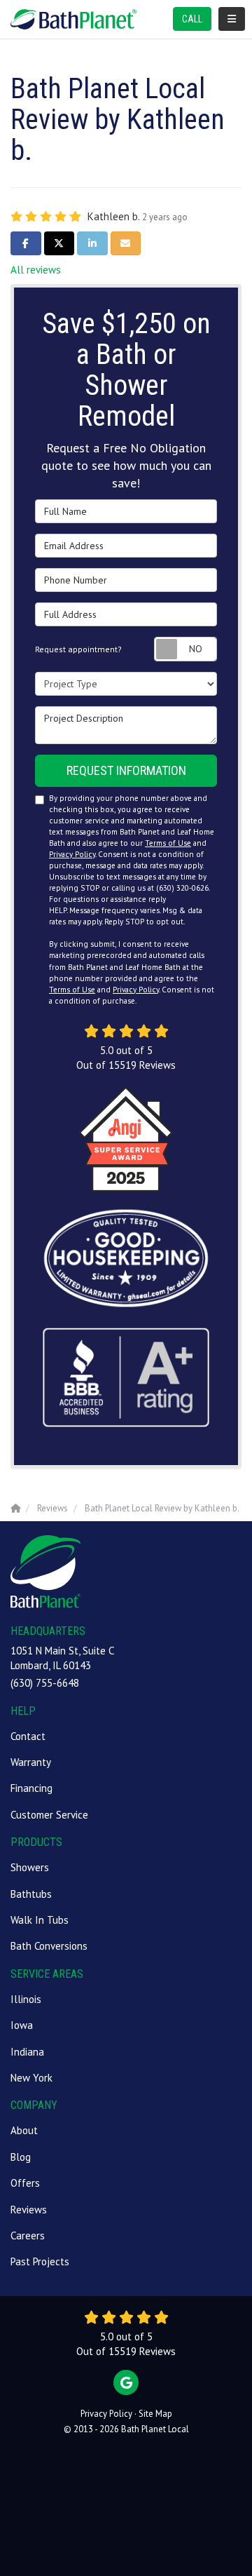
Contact (28, 1736)
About (24, 2130)
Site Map (155, 2414)
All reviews (36, 270)
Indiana (27, 2052)
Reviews (29, 2210)
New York (31, 2078)
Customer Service (49, 1815)
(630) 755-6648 (45, 1683)
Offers (25, 2183)
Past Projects (40, 2261)
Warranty (31, 1762)
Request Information (126, 770)
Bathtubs (31, 1894)
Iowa (22, 2025)
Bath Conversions (49, 1946)
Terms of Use (168, 843)
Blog (21, 2157)
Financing (31, 1788)
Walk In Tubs (40, 1920)
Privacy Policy (72, 854)
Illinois (26, 1999)
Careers (28, 2236)
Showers (30, 1867)
